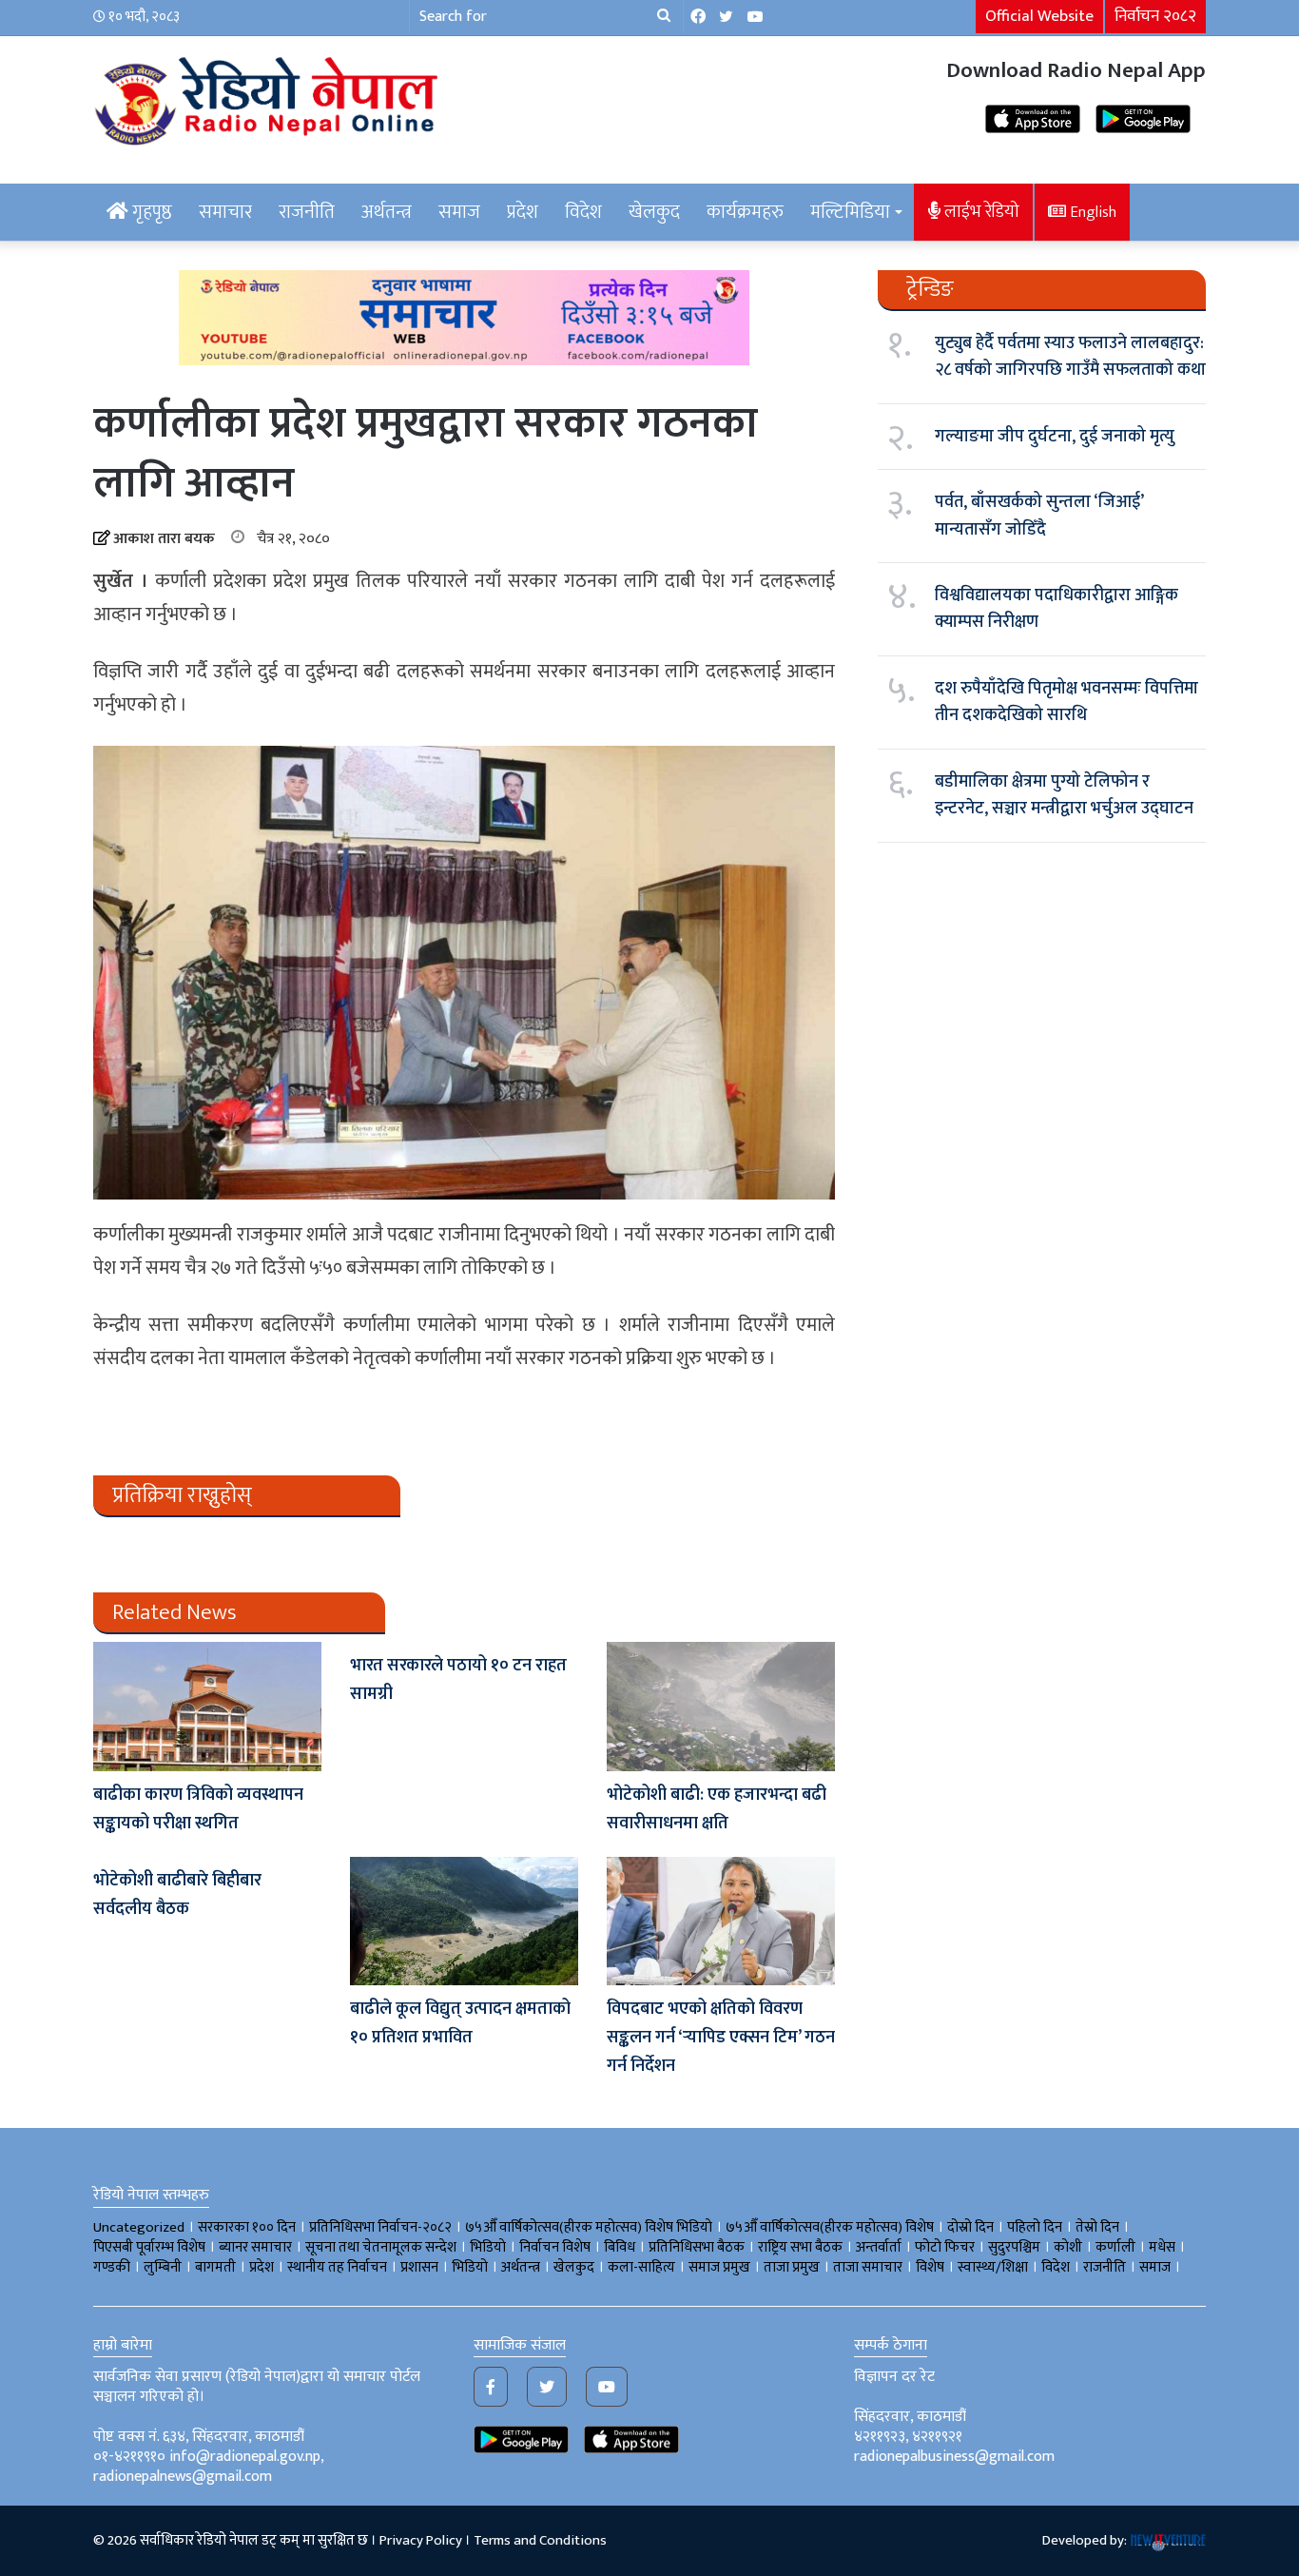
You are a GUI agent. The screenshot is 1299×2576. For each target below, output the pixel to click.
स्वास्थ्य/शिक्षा (993, 2267)
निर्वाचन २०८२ (1155, 16)
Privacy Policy (421, 2540)
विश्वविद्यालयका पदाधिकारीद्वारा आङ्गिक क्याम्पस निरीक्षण (1057, 609)
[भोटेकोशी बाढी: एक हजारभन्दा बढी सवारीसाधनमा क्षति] (721, 1706)
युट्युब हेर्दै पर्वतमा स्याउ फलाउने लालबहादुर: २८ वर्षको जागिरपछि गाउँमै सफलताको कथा (1070, 357)
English (1091, 212)
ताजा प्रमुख (792, 2267)
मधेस (1162, 2247)
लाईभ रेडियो (980, 212)
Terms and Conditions (540, 2540)
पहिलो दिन (1035, 2227)
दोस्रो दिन (970, 2227)
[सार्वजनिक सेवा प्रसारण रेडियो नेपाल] (269, 98)
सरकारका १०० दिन (247, 2227)
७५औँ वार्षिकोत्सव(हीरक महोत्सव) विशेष (830, 2227)
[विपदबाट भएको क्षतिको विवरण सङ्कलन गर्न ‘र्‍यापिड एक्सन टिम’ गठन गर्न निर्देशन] (721, 1921)
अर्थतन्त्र (387, 212)
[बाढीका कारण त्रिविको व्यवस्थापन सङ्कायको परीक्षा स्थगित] (207, 1706)
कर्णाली (1115, 2247)
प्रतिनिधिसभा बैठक (697, 2247)
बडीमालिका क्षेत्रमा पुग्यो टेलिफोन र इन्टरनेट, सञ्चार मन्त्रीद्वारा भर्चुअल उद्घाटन (1064, 795)
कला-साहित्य (641, 2267)
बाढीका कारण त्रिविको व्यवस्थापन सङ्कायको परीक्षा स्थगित (198, 1809)
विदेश (583, 212)
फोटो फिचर (945, 2247)
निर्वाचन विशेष (555, 2247)
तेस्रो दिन (1097, 2227)
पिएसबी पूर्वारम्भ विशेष (149, 2247)
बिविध (620, 2247)
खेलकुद (654, 212)
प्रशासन (419, 2267)
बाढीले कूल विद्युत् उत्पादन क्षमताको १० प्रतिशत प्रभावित (460, 2023)
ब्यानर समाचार (255, 2247)
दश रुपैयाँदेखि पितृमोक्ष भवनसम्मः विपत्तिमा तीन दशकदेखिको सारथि (1066, 702)
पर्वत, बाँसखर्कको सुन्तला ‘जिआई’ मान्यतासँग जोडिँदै (1039, 516)
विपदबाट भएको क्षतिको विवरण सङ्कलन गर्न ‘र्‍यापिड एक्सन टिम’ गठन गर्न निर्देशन (721, 2038)
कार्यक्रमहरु (745, 212)
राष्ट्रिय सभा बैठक (800, 2247)
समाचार (225, 212)
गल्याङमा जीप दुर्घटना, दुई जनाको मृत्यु (1055, 437)
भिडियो (470, 2267)
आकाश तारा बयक (164, 539)
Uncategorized (139, 2227)
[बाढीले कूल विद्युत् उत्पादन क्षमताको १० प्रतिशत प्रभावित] (464, 1921)
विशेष (930, 2267)
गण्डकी (112, 2267)
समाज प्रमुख (719, 2267)
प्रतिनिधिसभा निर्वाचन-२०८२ (380, 2227)
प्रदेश (523, 212)
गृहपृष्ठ (150, 212)
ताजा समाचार (868, 2267)
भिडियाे (488, 2247)
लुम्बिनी (163, 2267)
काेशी (1068, 2247)
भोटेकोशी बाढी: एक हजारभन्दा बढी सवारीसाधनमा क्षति (717, 1809)
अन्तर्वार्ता (879, 2247)
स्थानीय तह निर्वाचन (337, 2267)
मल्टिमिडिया (850, 212)
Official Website (1039, 16)
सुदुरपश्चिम (1014, 2247)
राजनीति (307, 212)
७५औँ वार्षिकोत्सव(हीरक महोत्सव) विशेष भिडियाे (589, 2227)
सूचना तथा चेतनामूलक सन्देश (381, 2247)
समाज (459, 212)
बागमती (215, 2267)
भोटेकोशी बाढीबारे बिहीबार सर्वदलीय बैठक (177, 1895)
